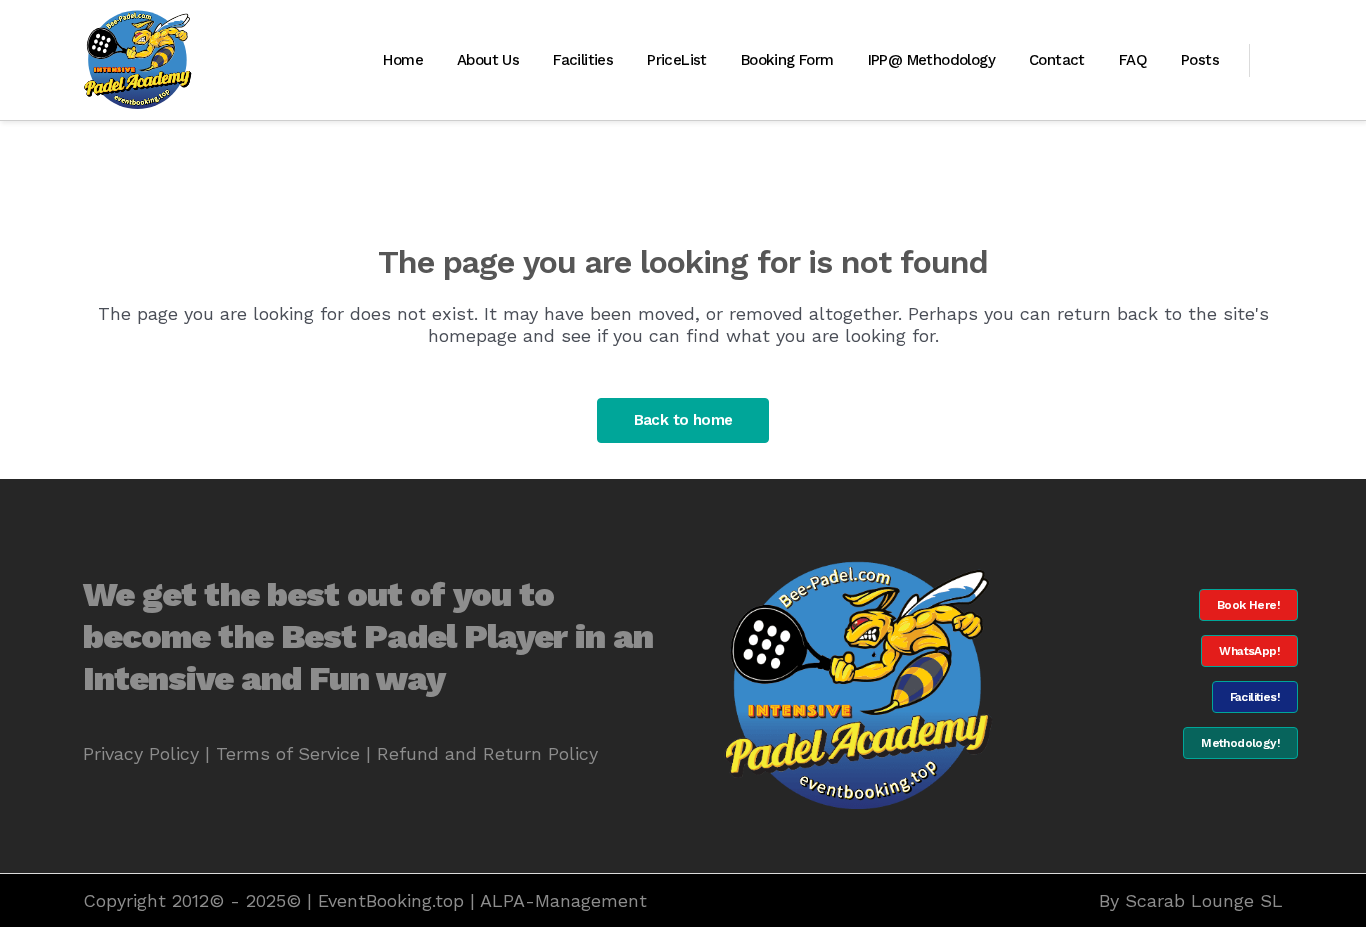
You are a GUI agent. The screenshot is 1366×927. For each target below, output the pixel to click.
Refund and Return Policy (487, 753)
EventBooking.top (391, 900)
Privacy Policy (141, 753)
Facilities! (1255, 697)
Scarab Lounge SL (1204, 900)
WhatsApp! (1249, 651)
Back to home (683, 420)
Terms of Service (288, 753)
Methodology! (1240, 743)
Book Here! (1248, 605)
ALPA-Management (563, 900)
